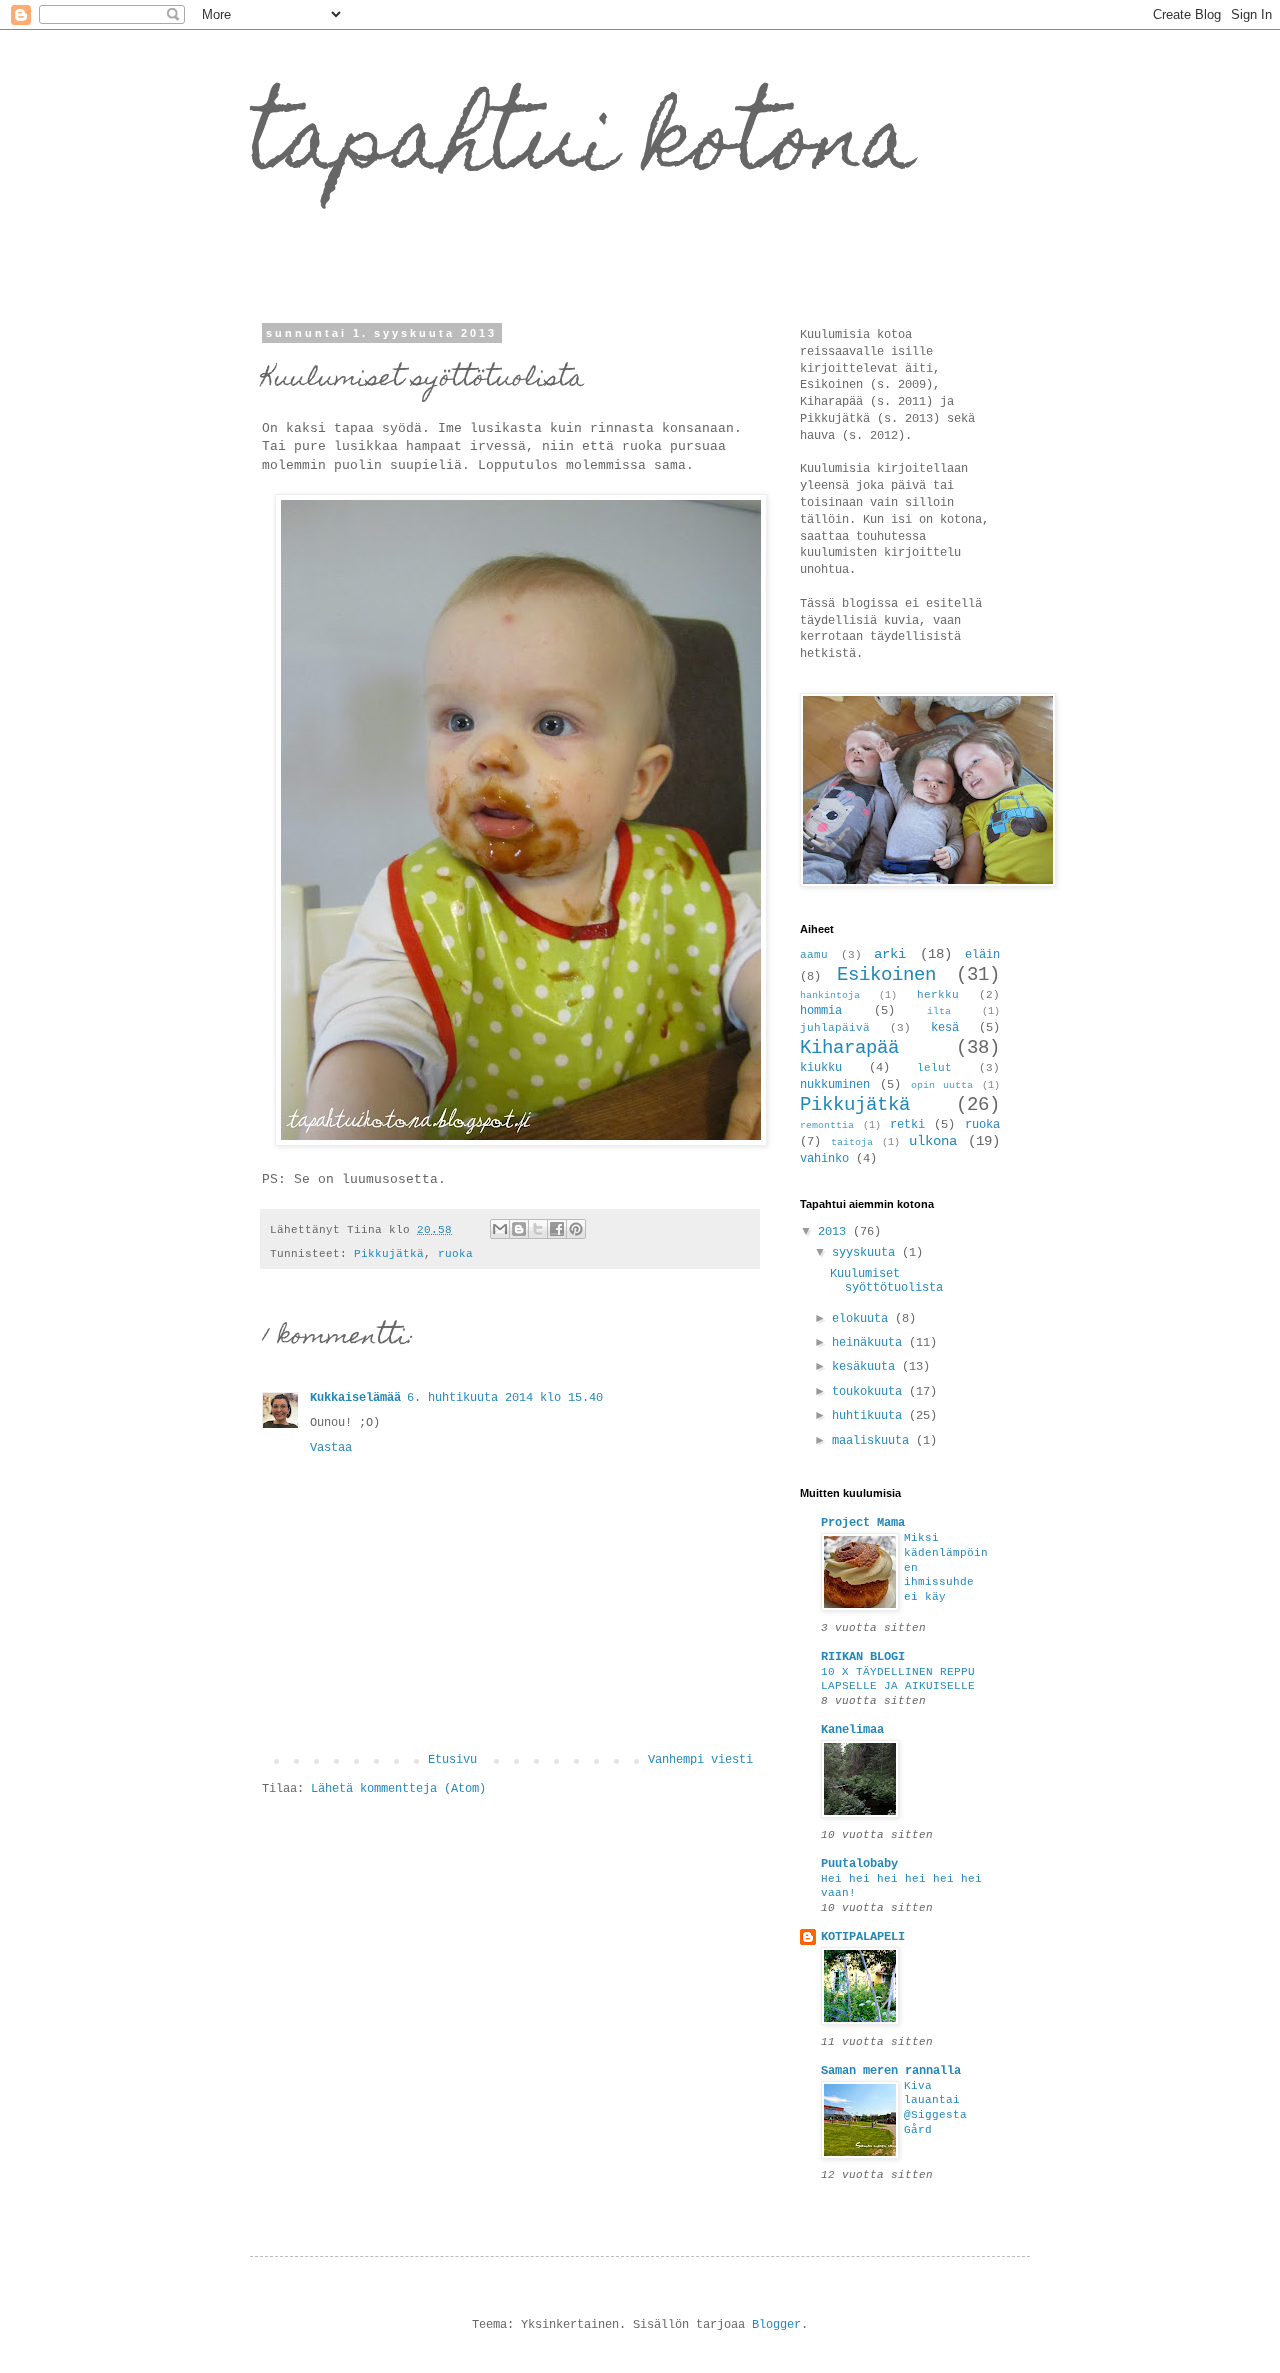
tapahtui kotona (583, 148)
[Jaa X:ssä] (538, 1229)
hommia (821, 1011)
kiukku (821, 1068)
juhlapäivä (835, 1028)
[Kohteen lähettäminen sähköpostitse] (500, 1229)
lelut (934, 1068)
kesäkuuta (867, 1367)
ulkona (933, 1141)
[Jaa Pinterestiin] (576, 1229)
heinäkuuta (870, 1343)
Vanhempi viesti (700, 1760)
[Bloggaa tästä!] (519, 1229)
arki (890, 954)
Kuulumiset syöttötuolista (886, 1281)
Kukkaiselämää (355, 1398)
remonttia (827, 1125)
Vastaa (331, 1448)
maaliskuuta (874, 1441)
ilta (939, 1011)
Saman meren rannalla (891, 2071)
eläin (982, 955)
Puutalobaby (859, 1864)
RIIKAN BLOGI (863, 1657)
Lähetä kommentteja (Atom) (398, 1789)
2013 (835, 1232)
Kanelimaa (852, 1730)
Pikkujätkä (389, 1254)
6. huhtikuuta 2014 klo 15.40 (505, 1398)
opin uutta (942, 1085)
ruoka (455, 1254)
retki (907, 1125)
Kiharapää (849, 1048)
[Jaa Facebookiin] (557, 1229)
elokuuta (863, 1319)
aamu (814, 955)
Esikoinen (886, 975)
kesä (945, 1028)
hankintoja (830, 995)
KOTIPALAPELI (863, 1937)
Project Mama (863, 1523)
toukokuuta (870, 1392)
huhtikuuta (870, 1416)
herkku (938, 995)
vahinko (824, 1159)
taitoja (852, 1142)
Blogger (776, 2325)
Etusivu (452, 1760)
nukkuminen (835, 1085)
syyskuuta (867, 1253)
